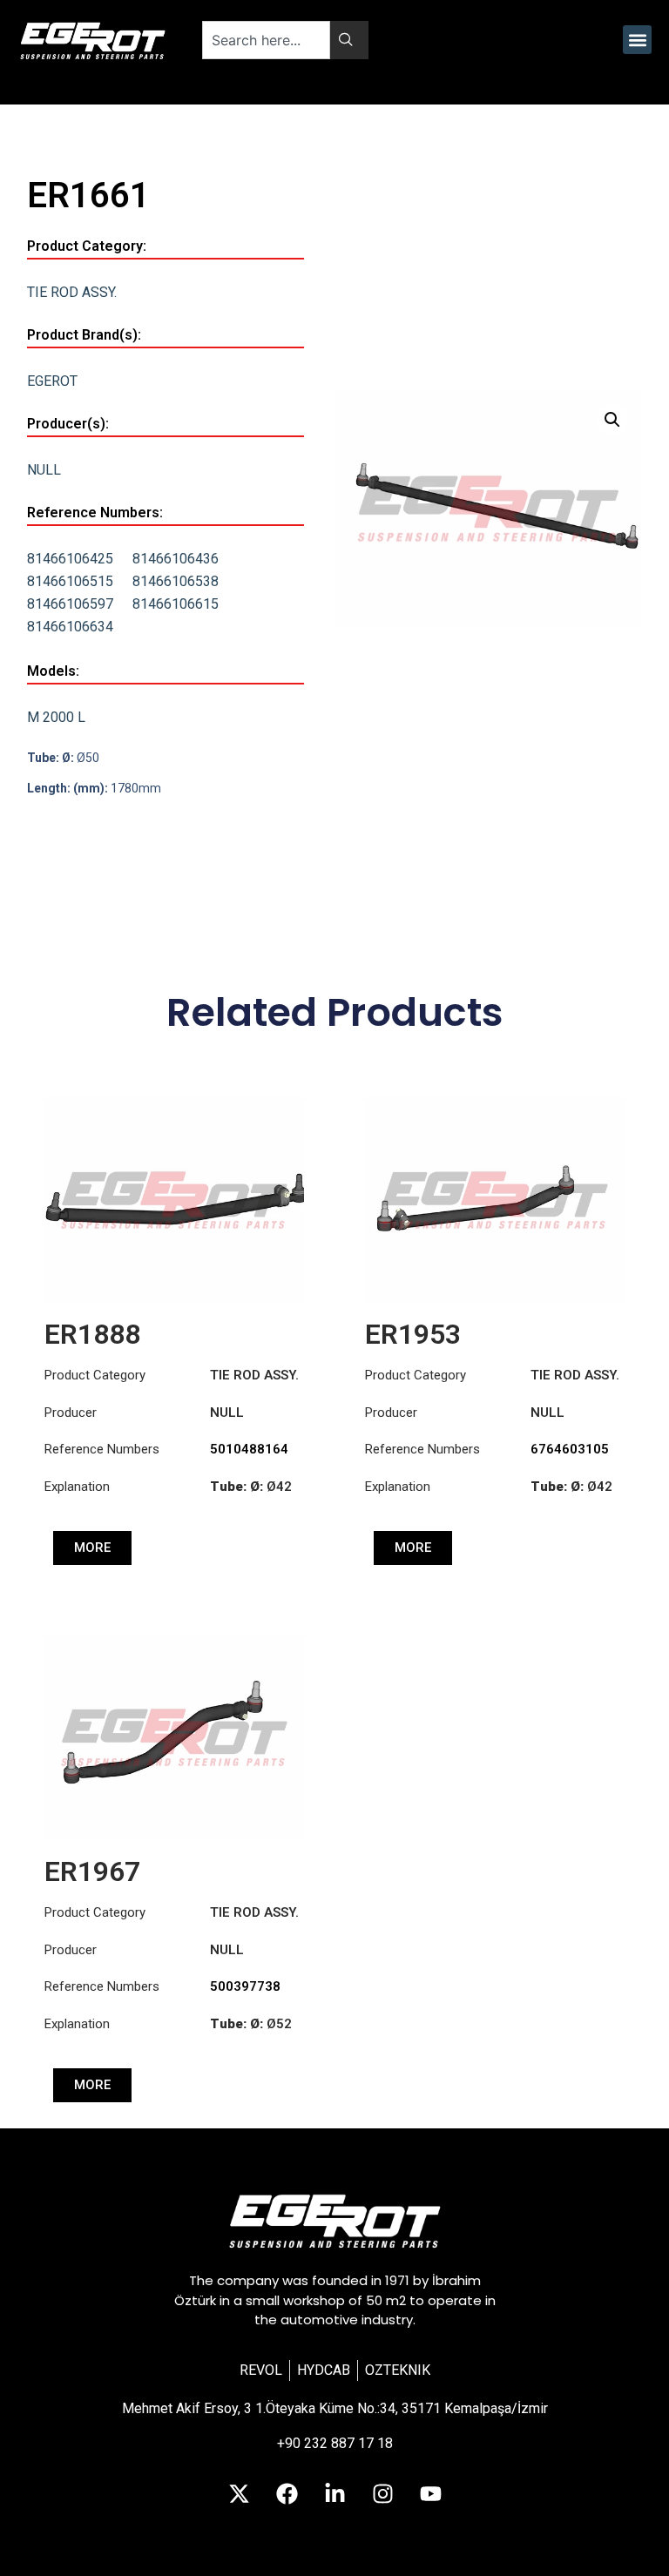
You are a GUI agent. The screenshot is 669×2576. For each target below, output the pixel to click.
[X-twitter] (239, 2493)
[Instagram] (382, 2493)
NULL (44, 470)
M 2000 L (56, 717)
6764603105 (570, 1449)
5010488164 (249, 1449)
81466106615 (176, 604)
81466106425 (70, 559)
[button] (637, 40)
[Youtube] (430, 2493)
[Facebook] (287, 2493)
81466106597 (70, 604)
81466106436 (176, 559)
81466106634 (70, 627)
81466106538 (176, 581)
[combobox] (266, 40)
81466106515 (70, 581)
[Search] (349, 40)
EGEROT (52, 381)
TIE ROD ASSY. (72, 292)
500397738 (245, 1986)
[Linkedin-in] (334, 2493)
